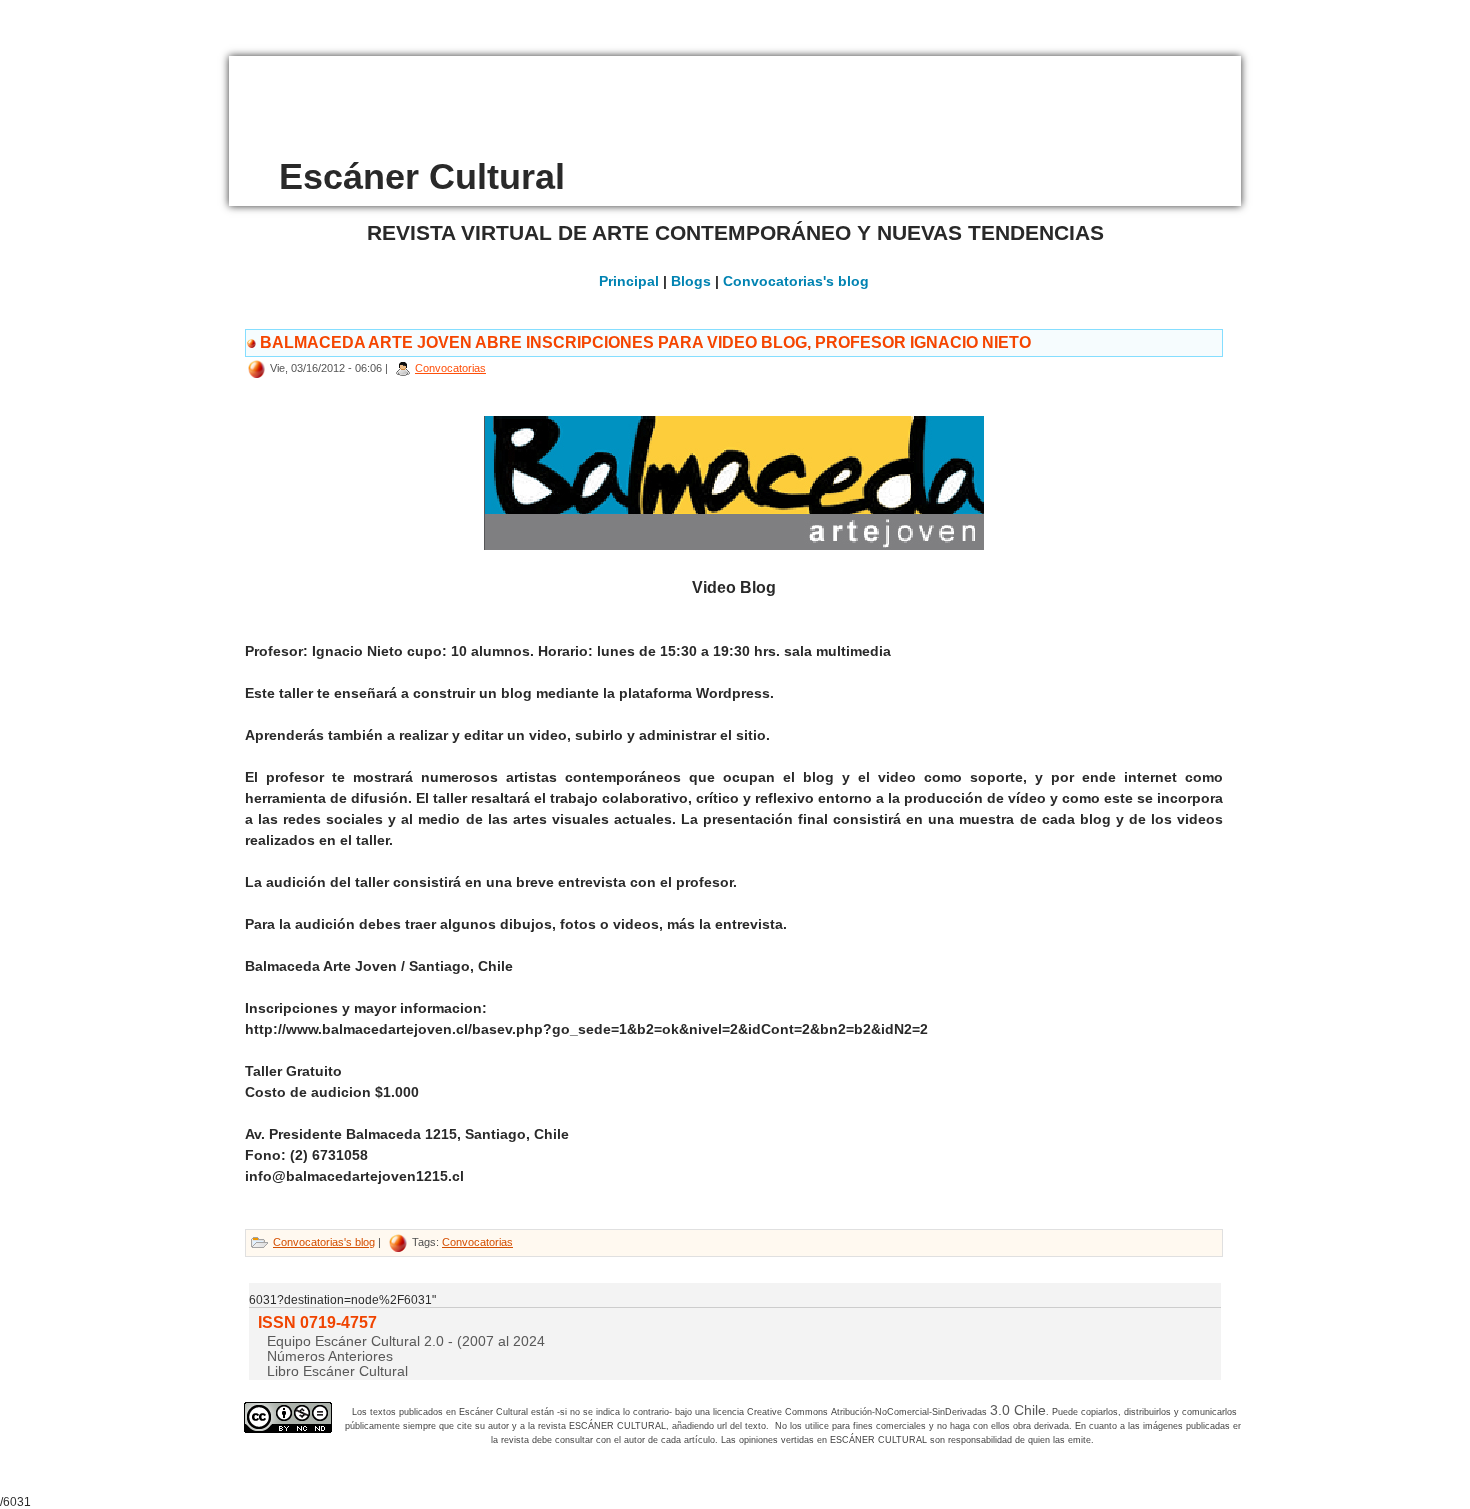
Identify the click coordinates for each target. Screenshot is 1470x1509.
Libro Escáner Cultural (337, 1371)
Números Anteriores (330, 1356)
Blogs (691, 281)
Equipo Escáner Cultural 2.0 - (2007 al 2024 (406, 1341)
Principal (629, 281)
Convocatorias (450, 368)
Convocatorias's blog (796, 281)
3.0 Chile (1018, 1410)
